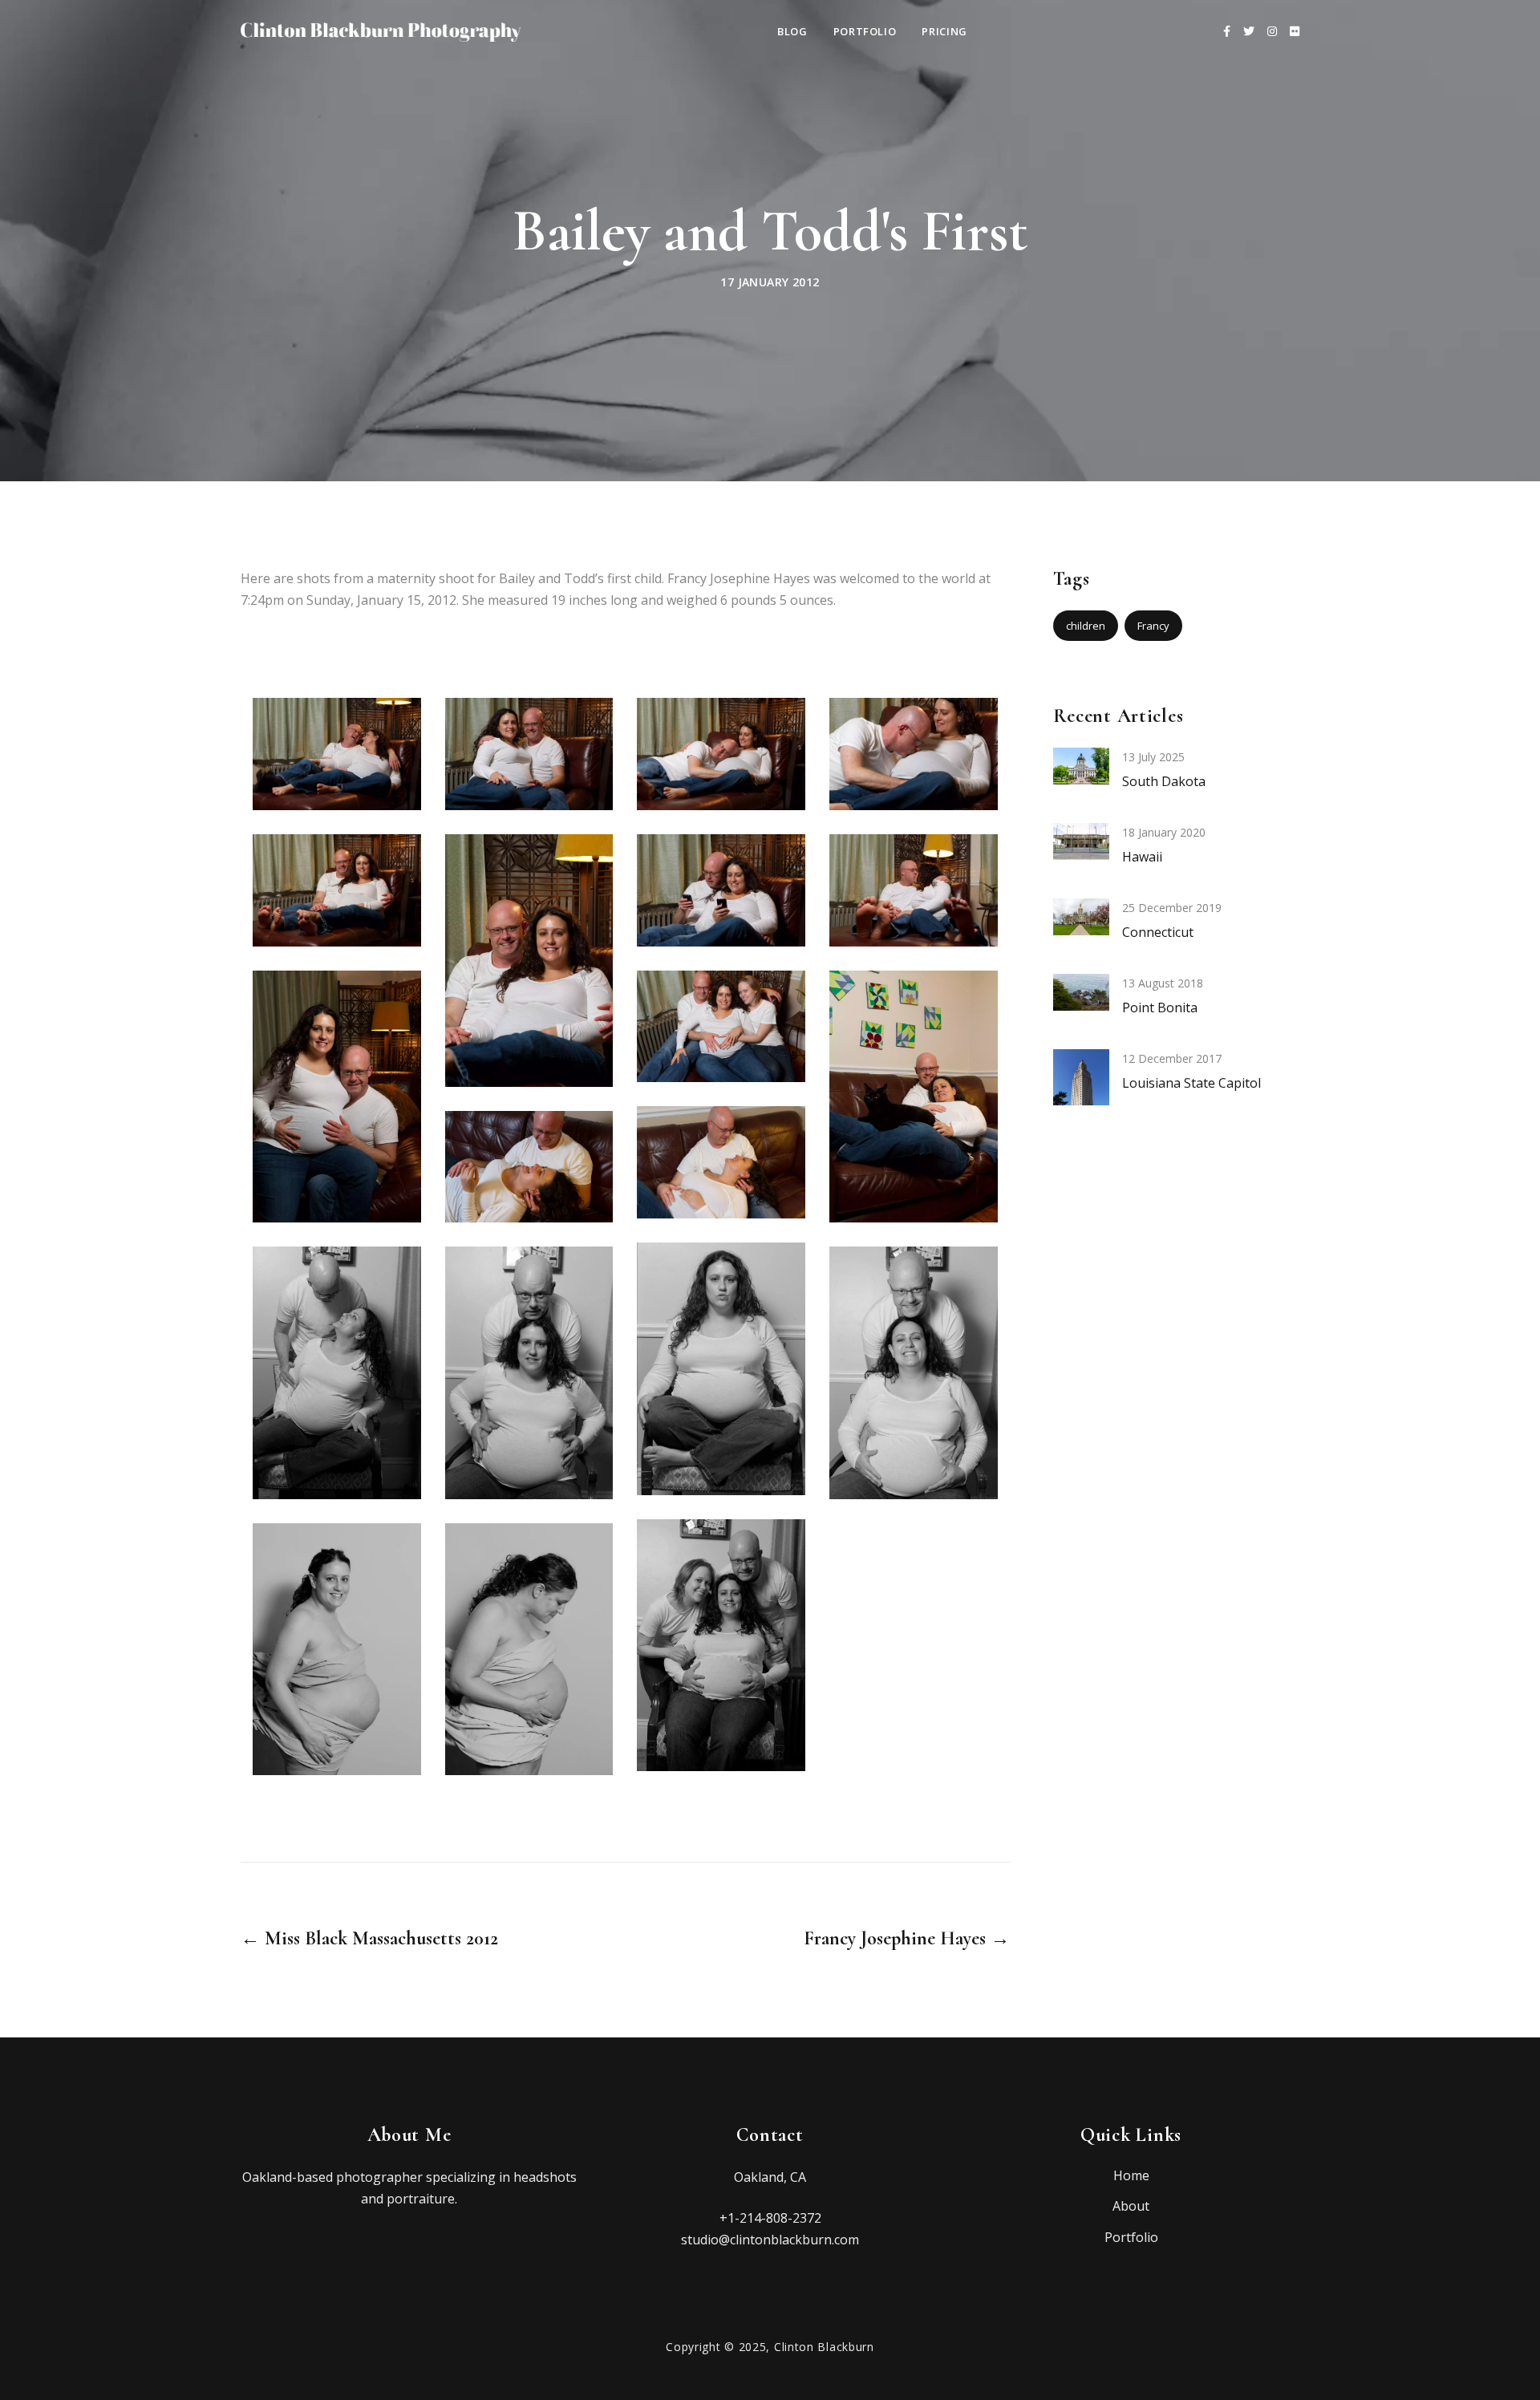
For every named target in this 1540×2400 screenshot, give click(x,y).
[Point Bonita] (1081, 991)
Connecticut (1158, 932)
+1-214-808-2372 (770, 2218)
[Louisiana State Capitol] (1081, 1089)
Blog (792, 31)
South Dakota (1164, 781)
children (1086, 626)
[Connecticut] (1081, 915)
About (1131, 2206)
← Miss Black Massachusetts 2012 (369, 1939)
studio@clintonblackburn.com (770, 2240)
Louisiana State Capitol (1191, 1083)
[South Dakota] (1081, 764)
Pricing (944, 31)
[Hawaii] (1081, 840)
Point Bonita (1160, 1007)
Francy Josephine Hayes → (906, 1939)
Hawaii (1142, 857)
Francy (1153, 626)
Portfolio (865, 31)
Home (1131, 2175)
